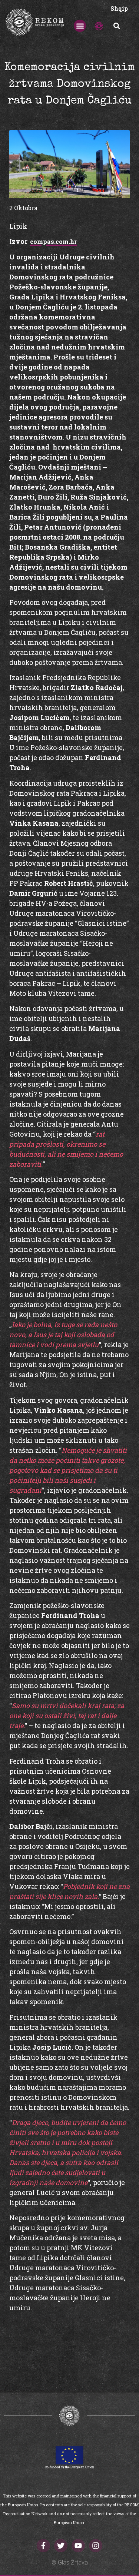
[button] (80, 26)
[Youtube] (78, 2546)
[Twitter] (61, 2546)
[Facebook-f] (43, 2546)
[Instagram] (96, 2546)
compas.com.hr (53, 241)
